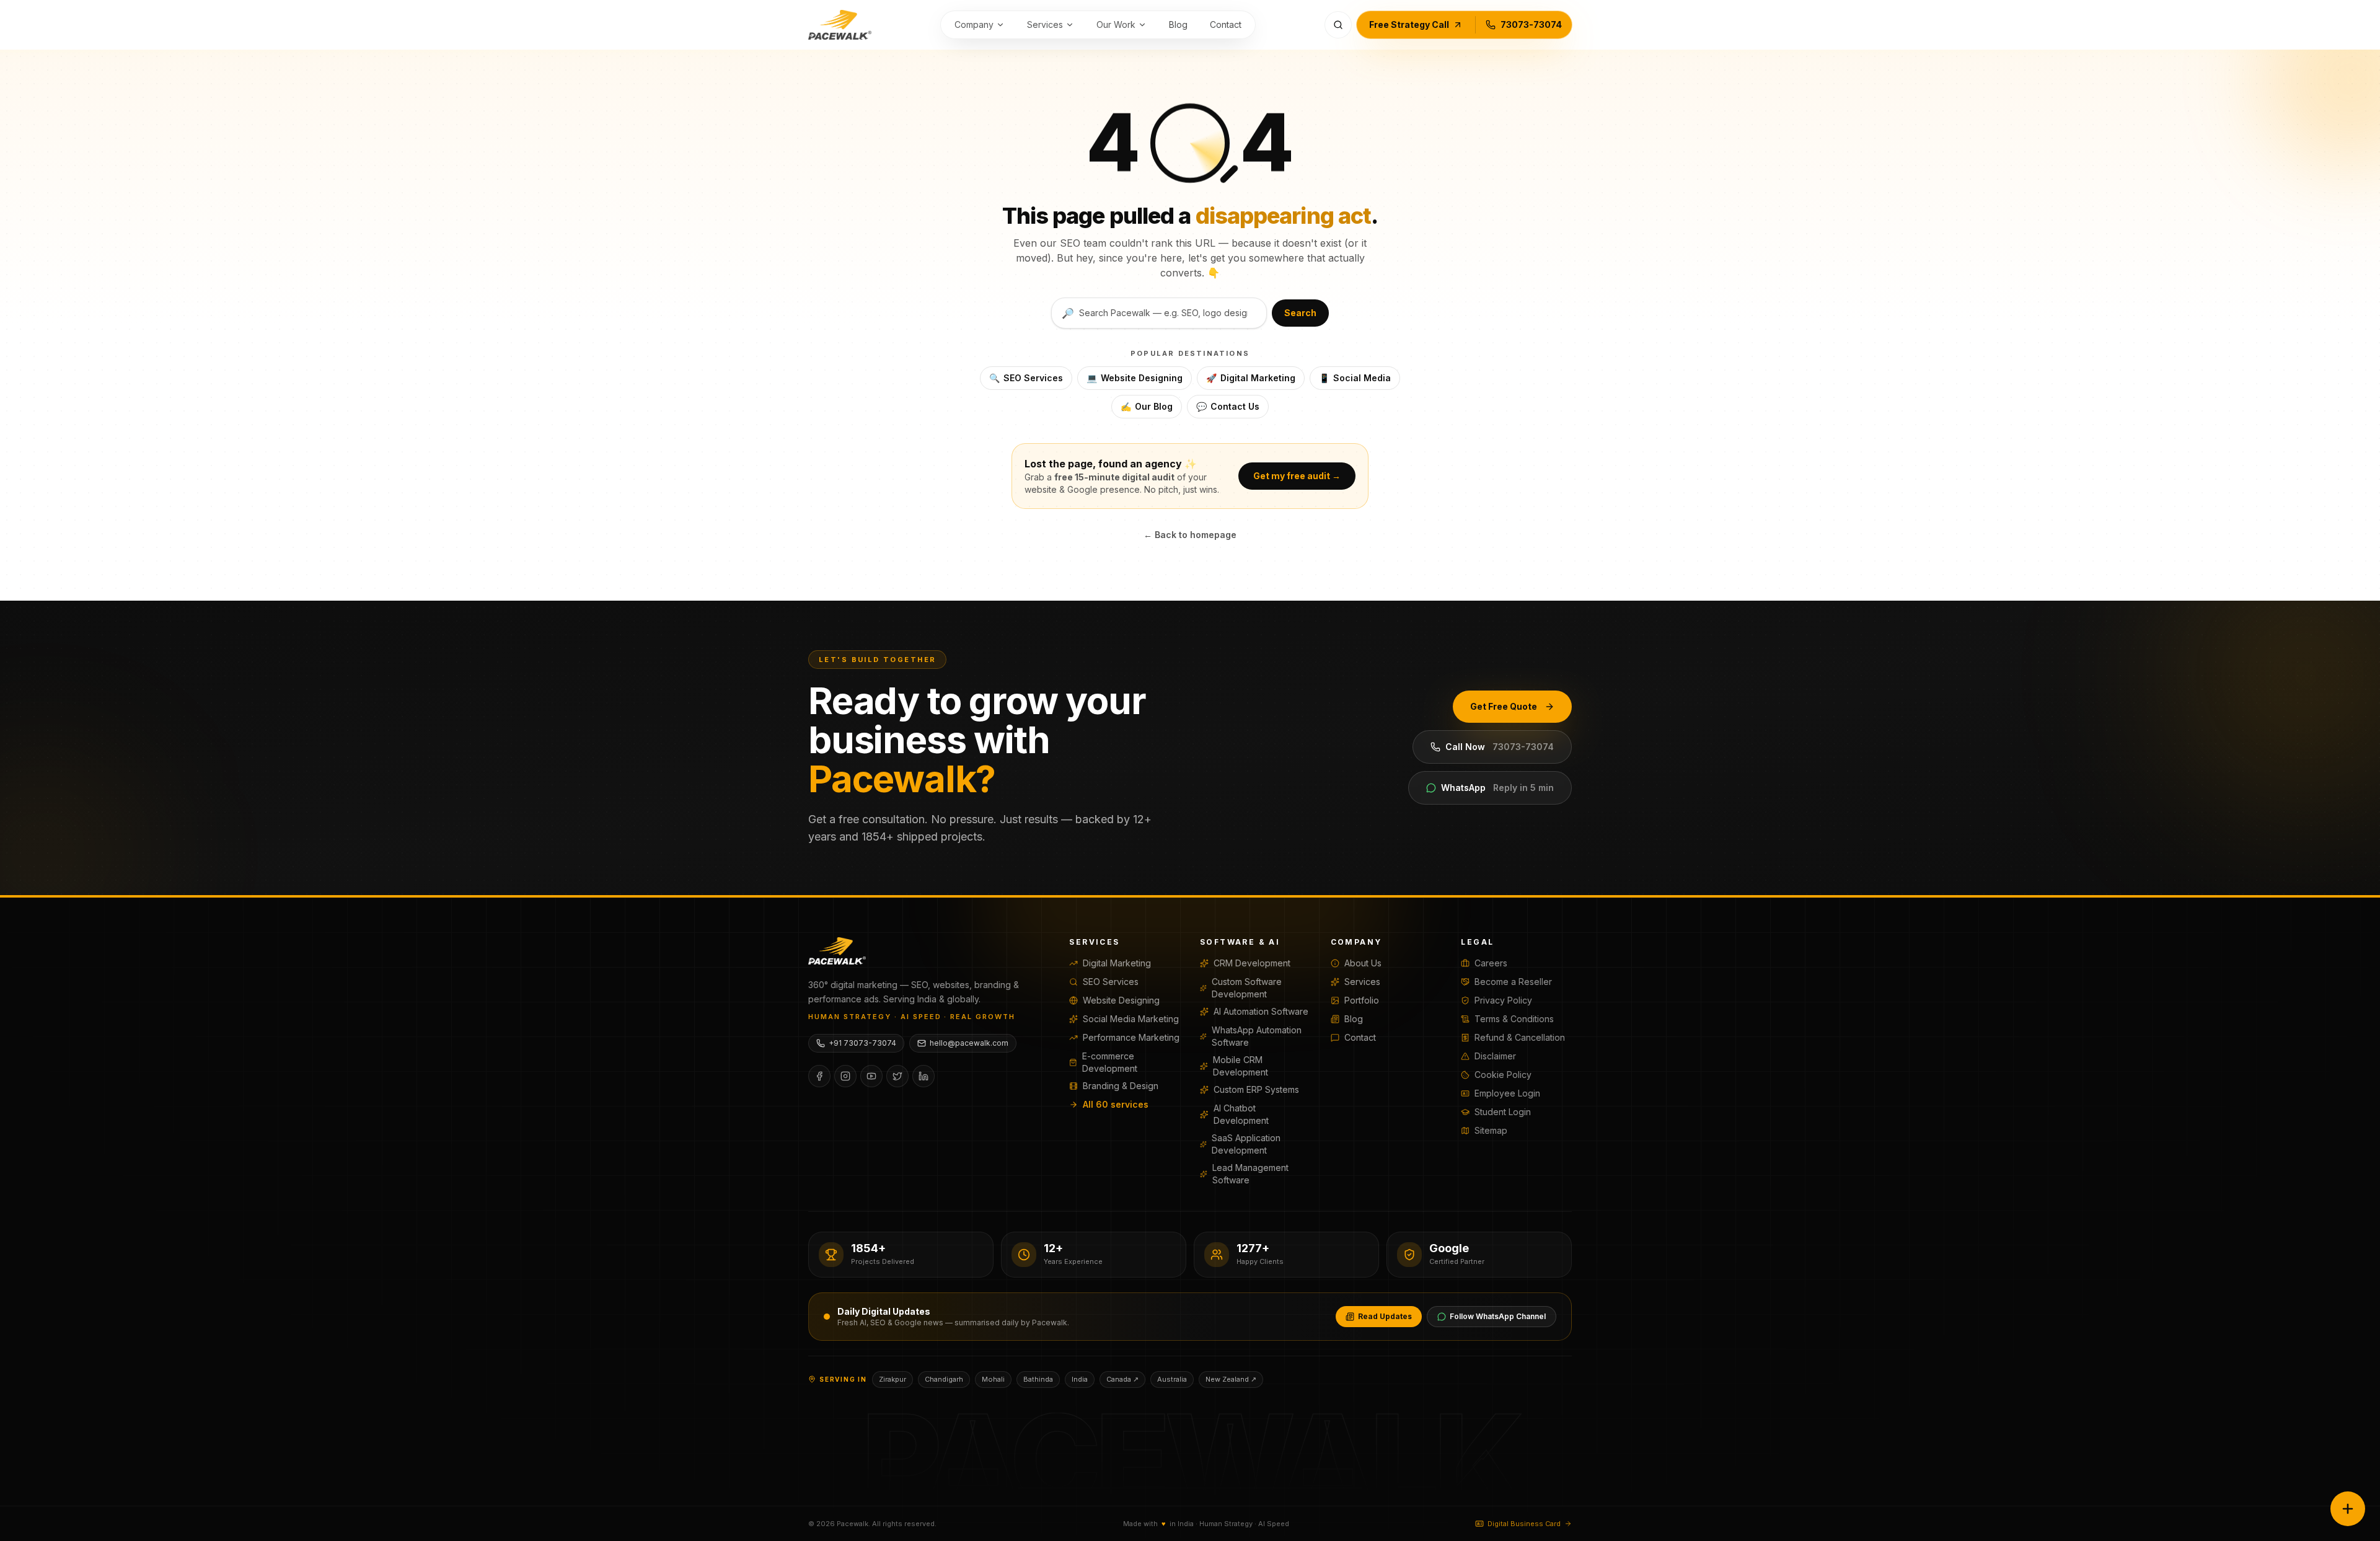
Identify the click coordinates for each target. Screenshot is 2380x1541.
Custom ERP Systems (1256, 1089)
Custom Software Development (1247, 988)
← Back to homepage (1190, 535)
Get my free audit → (1297, 476)
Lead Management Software (1250, 1174)
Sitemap (1491, 1130)
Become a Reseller (1513, 982)
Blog (1178, 24)
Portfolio (1362, 1000)
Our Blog (1147, 406)
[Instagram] (845, 1076)
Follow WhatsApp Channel (1498, 1316)
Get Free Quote (1504, 706)
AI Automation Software (1261, 1011)
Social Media (1355, 378)
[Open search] (1338, 25)
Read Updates (1385, 1316)
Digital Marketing (1251, 378)
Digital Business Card (1524, 1524)
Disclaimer (1495, 1056)
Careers (1491, 963)
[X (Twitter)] (897, 1076)
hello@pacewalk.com (969, 1043)
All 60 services (1116, 1104)
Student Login (1503, 1112)
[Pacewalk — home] (840, 25)
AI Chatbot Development (1241, 1114)
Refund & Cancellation (1520, 1037)
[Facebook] (819, 1076)
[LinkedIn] (923, 1076)
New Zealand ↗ (1231, 1379)
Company (974, 24)
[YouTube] (871, 1076)
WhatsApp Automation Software (1257, 1036)
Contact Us (1228, 406)
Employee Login (1507, 1093)
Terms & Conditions (1514, 1019)
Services (1045, 24)
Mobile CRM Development (1241, 1066)
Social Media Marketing (1131, 1019)
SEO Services (1026, 378)
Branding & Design (1121, 1086)
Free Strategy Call (1409, 24)
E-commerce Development (1110, 1062)
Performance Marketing (1131, 1037)
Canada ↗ (1122, 1379)
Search (1300, 313)
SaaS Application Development (1246, 1144)
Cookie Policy (1503, 1075)
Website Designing (1135, 378)
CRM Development (1252, 963)
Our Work (1116, 24)
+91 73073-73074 (862, 1043)
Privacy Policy (1503, 1000)
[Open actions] (2348, 1509)
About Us (1363, 963)
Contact (1226, 24)
